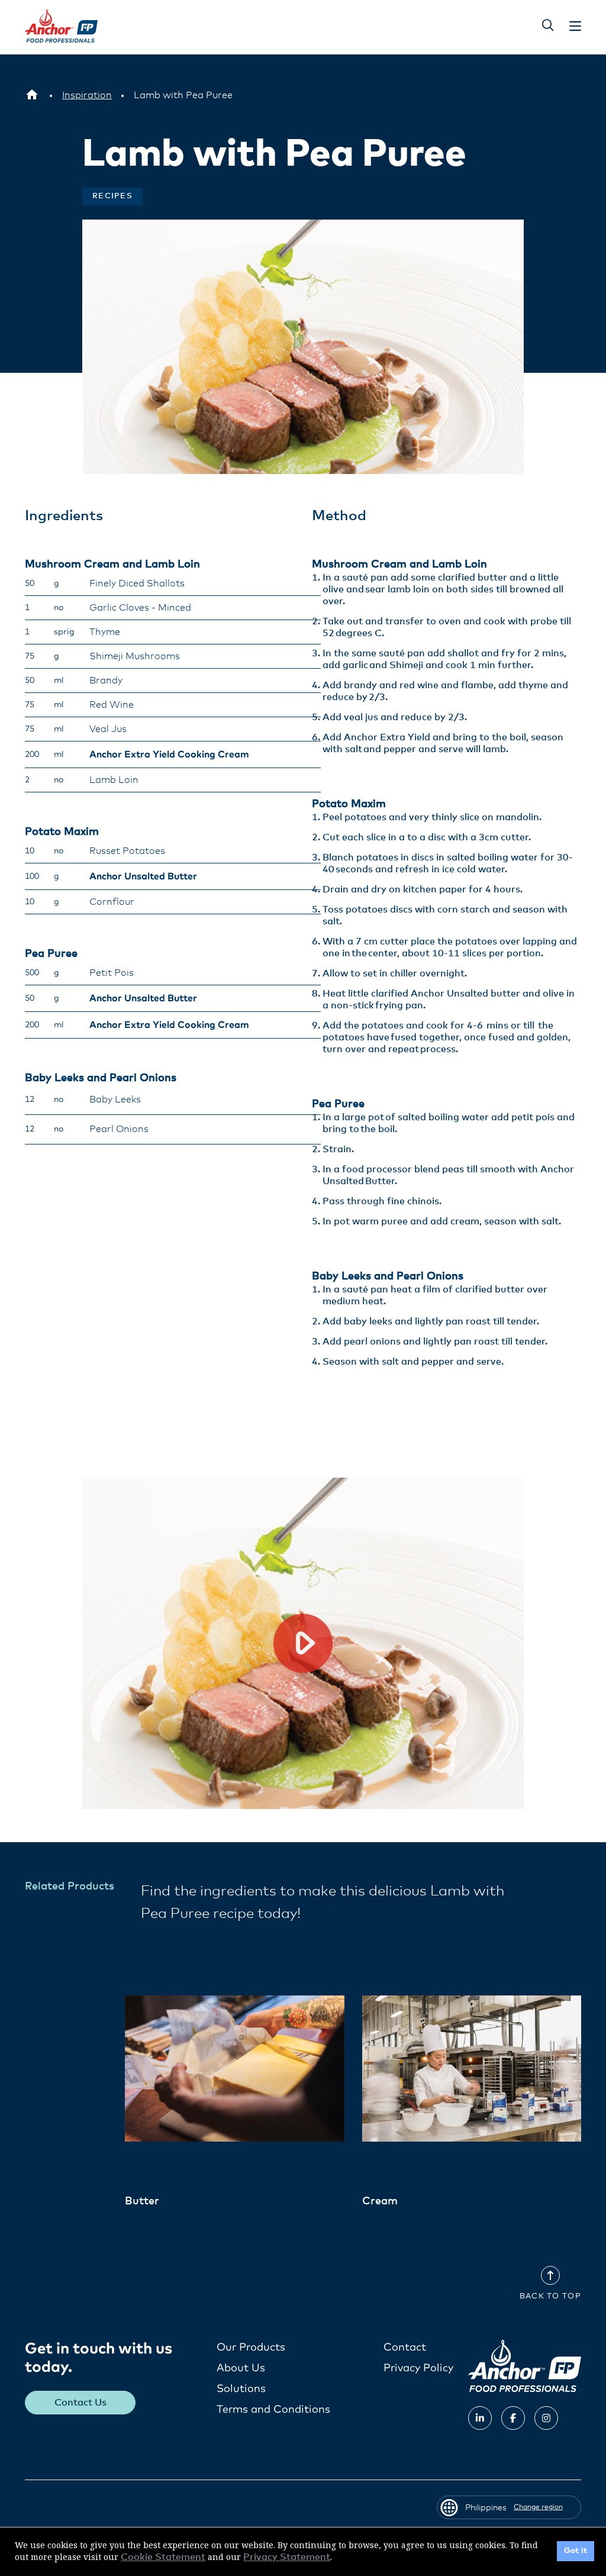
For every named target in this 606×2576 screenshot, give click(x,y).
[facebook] (513, 2418)
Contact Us (80, 2403)
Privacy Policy (418, 2368)
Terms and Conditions (273, 2410)
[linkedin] (480, 2418)
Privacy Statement (287, 2557)
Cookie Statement (163, 2557)
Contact (405, 2348)
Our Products (251, 2348)
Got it (576, 2551)
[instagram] (546, 2418)
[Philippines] (32, 95)
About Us (241, 2368)
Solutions (241, 2389)
